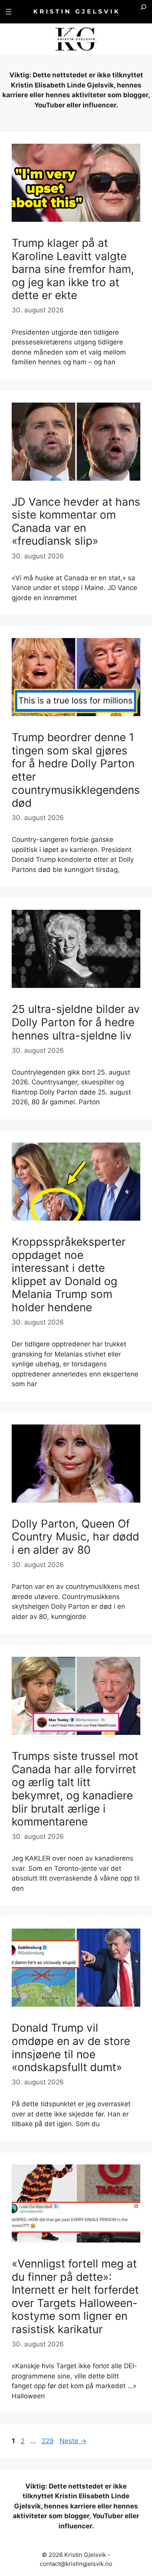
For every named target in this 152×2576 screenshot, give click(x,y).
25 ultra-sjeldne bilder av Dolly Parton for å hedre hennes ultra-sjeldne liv (76, 1022)
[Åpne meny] (9, 12)
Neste (73, 2441)
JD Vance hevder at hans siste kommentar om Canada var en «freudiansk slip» (76, 521)
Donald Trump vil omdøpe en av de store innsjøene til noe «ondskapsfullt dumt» (71, 2047)
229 (48, 2441)
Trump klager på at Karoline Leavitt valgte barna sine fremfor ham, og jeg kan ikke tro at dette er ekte (73, 269)
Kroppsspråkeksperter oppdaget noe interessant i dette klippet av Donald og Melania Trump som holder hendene (69, 1275)
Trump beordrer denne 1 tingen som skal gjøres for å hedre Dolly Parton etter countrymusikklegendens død (76, 770)
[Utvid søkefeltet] (143, 12)
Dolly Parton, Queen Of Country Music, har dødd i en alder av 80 (75, 1537)
